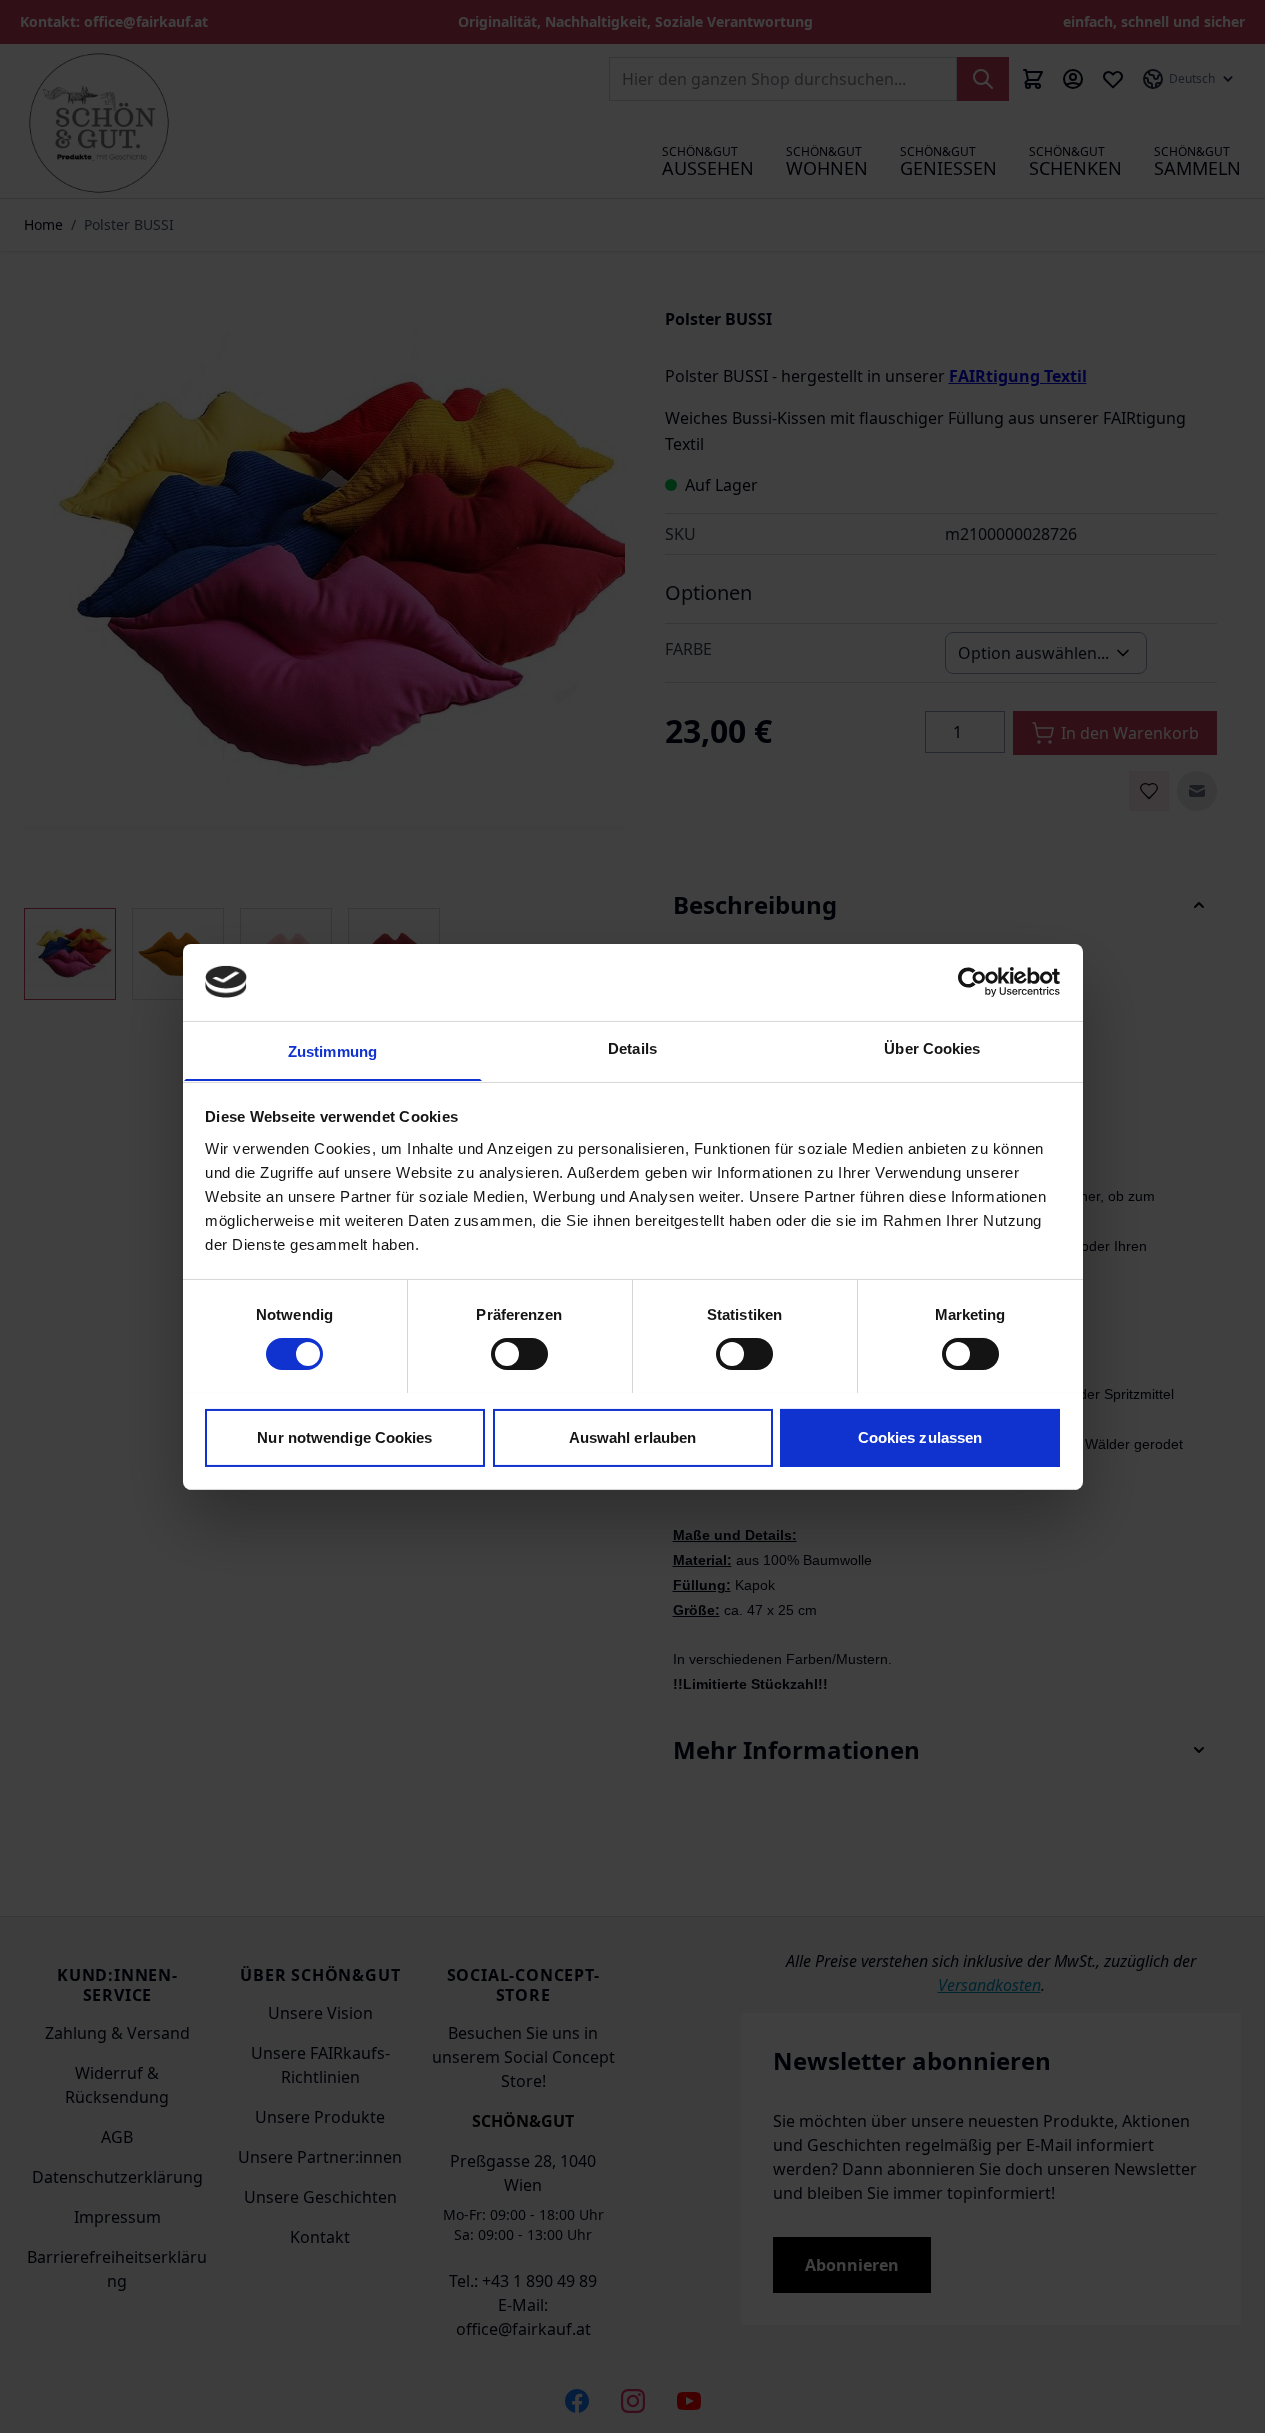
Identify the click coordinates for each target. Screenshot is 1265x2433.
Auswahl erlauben (633, 1436)
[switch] (519, 1354)
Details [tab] (632, 1047)
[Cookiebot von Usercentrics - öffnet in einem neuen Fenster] (972, 982)
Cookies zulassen (920, 1436)
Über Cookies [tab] (932, 1047)
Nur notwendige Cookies (344, 1436)
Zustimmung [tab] (332, 1050)
